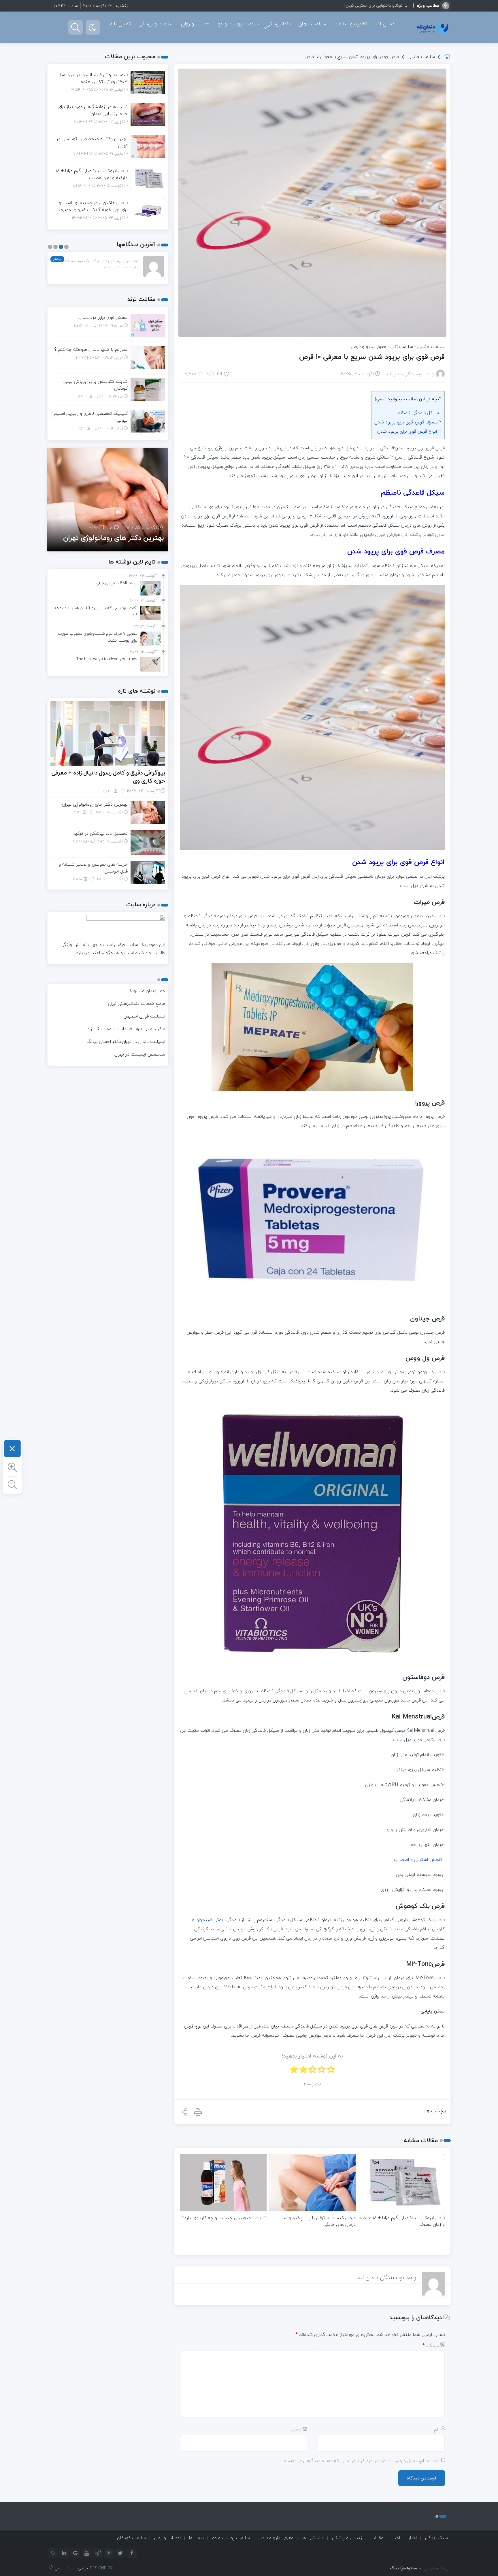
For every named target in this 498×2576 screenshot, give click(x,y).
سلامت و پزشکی (156, 24)
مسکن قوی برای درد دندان (103, 317)
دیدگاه (431, 2345)
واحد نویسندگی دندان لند (410, 374)
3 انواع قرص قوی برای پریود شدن (409, 431)
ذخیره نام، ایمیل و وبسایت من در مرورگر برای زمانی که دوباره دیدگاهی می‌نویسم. (361, 2461)
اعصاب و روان (196, 24)
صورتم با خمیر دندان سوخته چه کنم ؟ (91, 349)
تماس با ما (120, 24)
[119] (227, 374)
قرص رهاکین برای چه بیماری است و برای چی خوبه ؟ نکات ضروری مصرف (93, 206)
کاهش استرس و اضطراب (418, 1859)
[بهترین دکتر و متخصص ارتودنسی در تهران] (148, 146)
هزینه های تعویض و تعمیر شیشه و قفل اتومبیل (93, 868)
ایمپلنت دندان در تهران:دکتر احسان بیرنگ (126, 1041)
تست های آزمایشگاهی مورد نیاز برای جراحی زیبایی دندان (93, 110)
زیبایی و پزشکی (347, 2538)
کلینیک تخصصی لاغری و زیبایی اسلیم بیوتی (91, 417)
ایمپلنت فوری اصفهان (144, 1016)
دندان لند (385, 24)
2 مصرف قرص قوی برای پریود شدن (408, 422)
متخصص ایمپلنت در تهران (140, 1054)
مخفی (381, 399)
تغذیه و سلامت (350, 24)
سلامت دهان (312, 24)
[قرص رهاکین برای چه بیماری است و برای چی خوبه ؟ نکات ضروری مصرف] (148, 210)
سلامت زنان (402, 346)
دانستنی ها (313, 2538)
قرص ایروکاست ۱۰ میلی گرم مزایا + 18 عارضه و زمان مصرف (402, 2221)
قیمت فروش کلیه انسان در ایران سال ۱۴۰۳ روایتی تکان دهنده (93, 78)
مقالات (377, 2538)
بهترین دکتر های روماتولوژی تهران (95, 804)
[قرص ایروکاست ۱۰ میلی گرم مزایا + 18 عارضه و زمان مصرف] (148, 178)
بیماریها (196, 2538)
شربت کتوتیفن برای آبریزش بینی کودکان (96, 385)
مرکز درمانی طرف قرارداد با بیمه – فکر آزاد (126, 1029)
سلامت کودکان (131, 2538)
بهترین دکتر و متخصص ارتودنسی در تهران (92, 142)
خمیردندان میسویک (146, 991)
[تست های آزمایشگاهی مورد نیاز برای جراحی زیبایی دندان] (148, 114)
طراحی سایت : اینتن (71, 2568)
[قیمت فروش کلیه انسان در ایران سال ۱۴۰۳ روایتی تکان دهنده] (148, 82)
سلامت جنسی (421, 56)
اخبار (413, 2538)
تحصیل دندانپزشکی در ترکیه (122, 538)
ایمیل (296, 2430)
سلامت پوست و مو (238, 24)
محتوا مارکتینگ (403, 2568)
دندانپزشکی (279, 24)
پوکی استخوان (209, 1920)
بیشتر (57, 259)
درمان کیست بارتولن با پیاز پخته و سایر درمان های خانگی (317, 2221)
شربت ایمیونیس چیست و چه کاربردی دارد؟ (224, 2218)
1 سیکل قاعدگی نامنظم (419, 413)
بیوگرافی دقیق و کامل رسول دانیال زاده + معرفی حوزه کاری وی (108, 777)
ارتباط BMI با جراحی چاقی (388, 5)
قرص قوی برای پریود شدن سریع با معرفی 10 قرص (372, 357)
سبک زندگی (436, 2538)
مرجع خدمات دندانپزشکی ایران (137, 1003)
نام (437, 2430)
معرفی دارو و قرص (369, 346)
